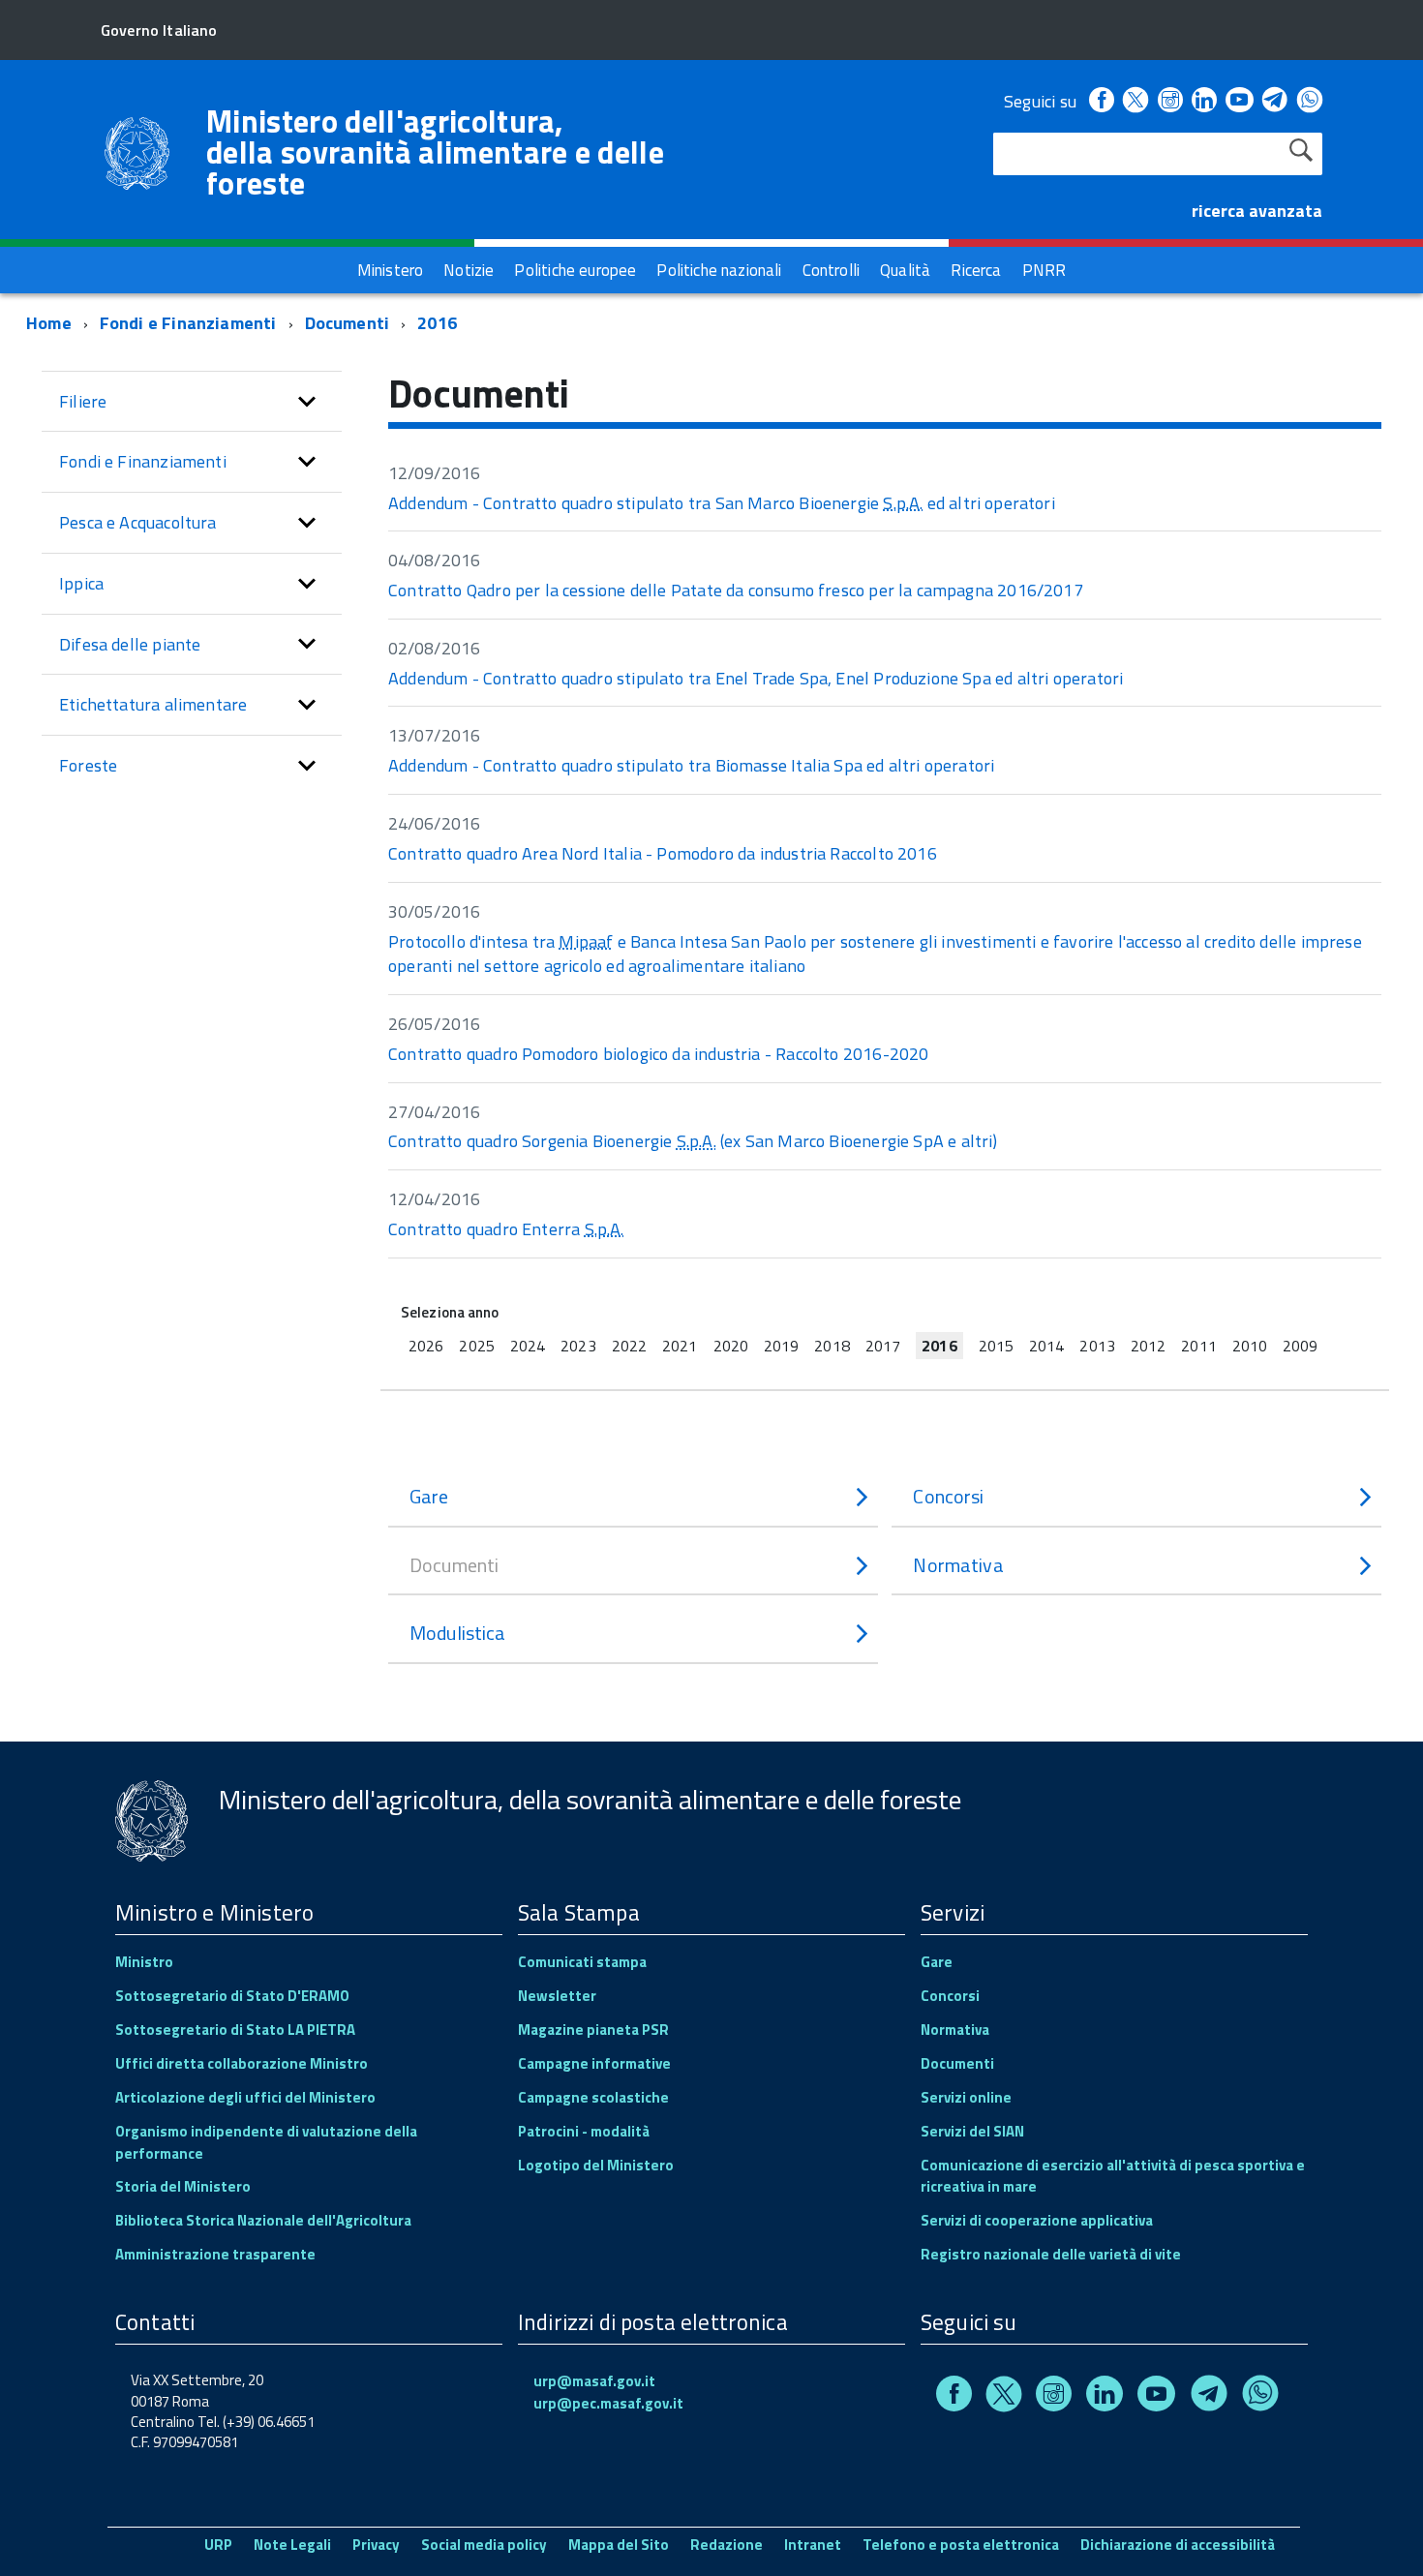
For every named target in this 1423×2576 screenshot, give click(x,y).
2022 (629, 1346)
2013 (1097, 1346)
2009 (1300, 1346)
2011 (1198, 1346)
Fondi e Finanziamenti (188, 323)
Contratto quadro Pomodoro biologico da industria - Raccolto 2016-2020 (658, 1054)
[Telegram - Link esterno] (1275, 101)
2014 (1046, 1346)
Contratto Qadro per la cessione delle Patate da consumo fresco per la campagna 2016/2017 (736, 590)
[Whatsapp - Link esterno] (1310, 101)
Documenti (348, 323)
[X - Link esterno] (1135, 101)
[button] (307, 402)
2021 (680, 1346)
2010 (1250, 1346)
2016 (437, 323)
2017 (883, 1346)
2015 (996, 1346)
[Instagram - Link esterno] (1170, 101)
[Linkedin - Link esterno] (1204, 101)
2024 (528, 1346)
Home (49, 323)
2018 (832, 1346)
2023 (578, 1346)
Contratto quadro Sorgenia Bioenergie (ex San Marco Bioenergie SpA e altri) (693, 1141)
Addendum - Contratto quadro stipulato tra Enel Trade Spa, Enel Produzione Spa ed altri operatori (756, 678)
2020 (731, 1346)
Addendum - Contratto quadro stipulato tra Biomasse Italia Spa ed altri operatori (691, 765)
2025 (476, 1346)
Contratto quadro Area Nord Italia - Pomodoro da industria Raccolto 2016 (663, 853)
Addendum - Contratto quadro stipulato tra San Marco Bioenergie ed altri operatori (722, 503)
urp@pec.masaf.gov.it (608, 2403)
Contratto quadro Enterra (506, 1229)
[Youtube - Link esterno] (1239, 101)
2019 (781, 1346)
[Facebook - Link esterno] (1102, 101)
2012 (1148, 1346)
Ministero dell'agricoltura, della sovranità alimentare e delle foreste (435, 152)
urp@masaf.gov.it (594, 2381)
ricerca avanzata (1257, 211)
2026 (426, 1346)
